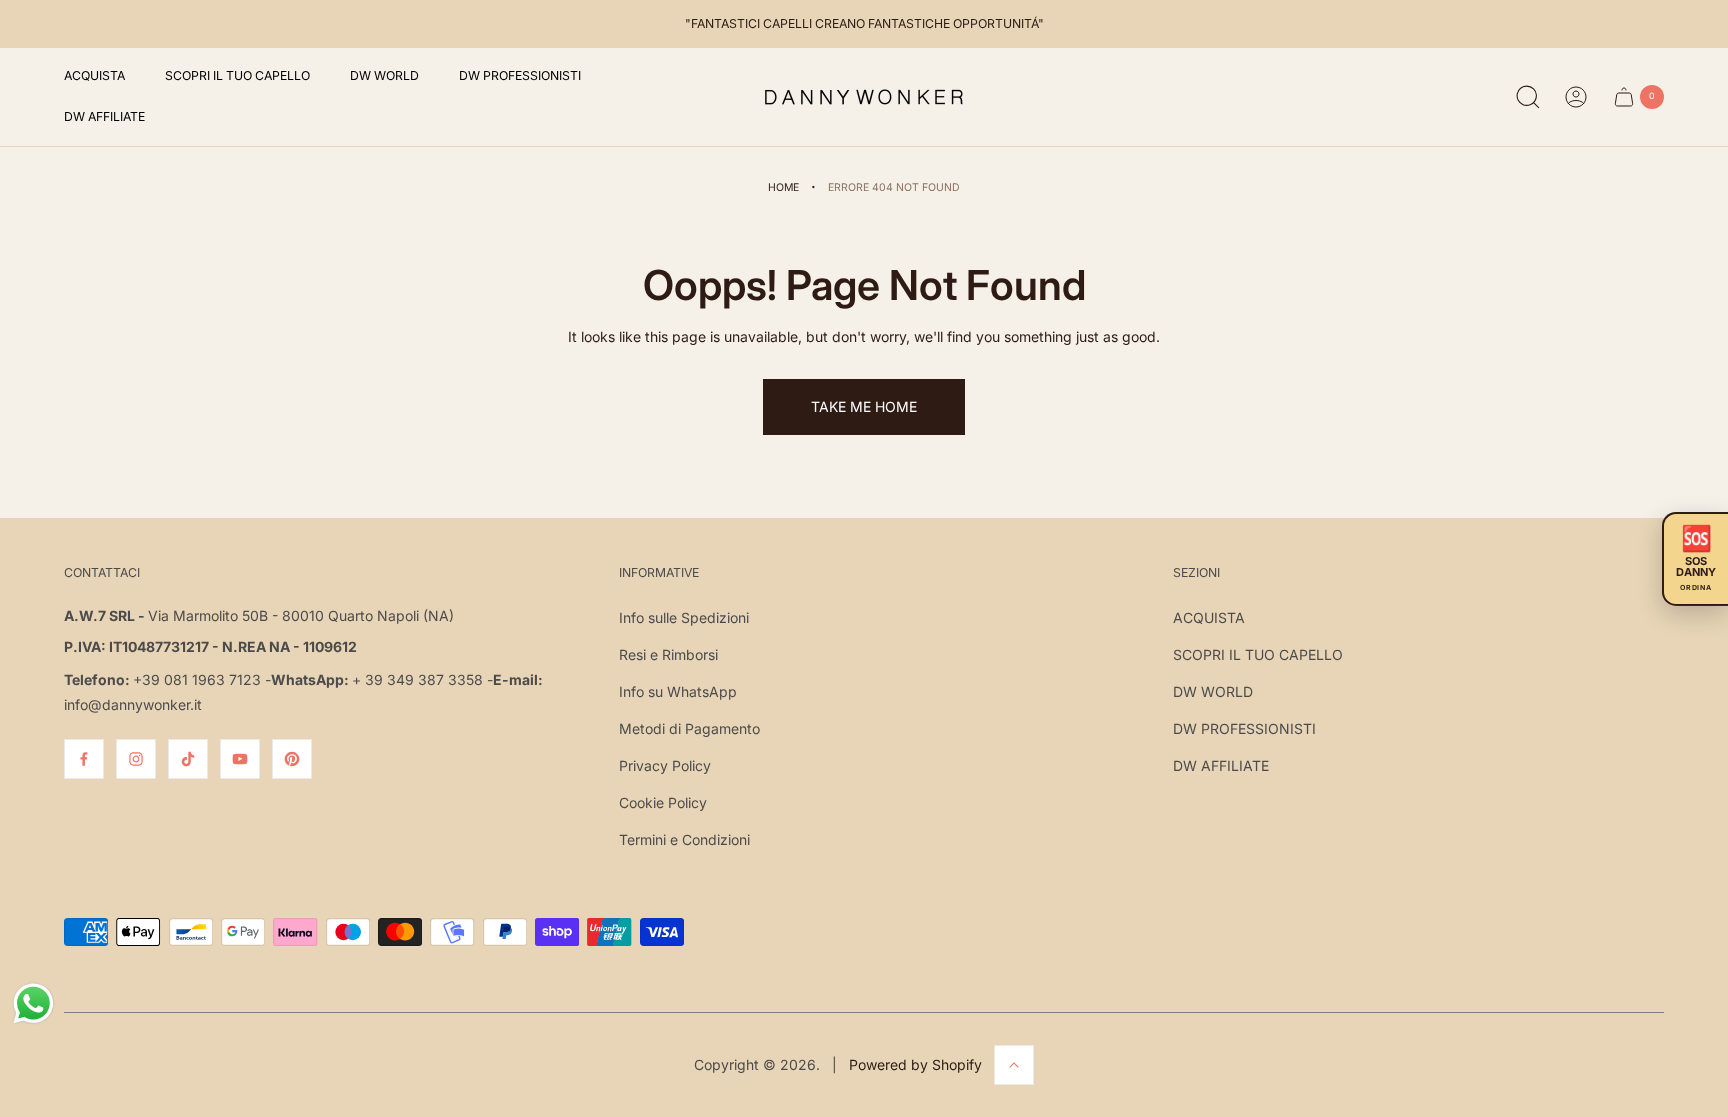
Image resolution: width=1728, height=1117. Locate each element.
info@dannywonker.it (133, 704)
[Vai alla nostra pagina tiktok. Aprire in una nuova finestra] (188, 759)
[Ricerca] (1528, 97)
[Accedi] (1576, 97)
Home (783, 187)
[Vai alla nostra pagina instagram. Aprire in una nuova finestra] (136, 759)
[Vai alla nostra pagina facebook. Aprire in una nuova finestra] (84, 759)
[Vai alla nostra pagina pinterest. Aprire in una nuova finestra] (292, 759)
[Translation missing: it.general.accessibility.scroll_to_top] (1014, 1065)
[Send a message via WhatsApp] (33, 1003)
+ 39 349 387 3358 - (422, 679)
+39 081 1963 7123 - (202, 679)
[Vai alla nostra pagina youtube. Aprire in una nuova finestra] (240, 759)
